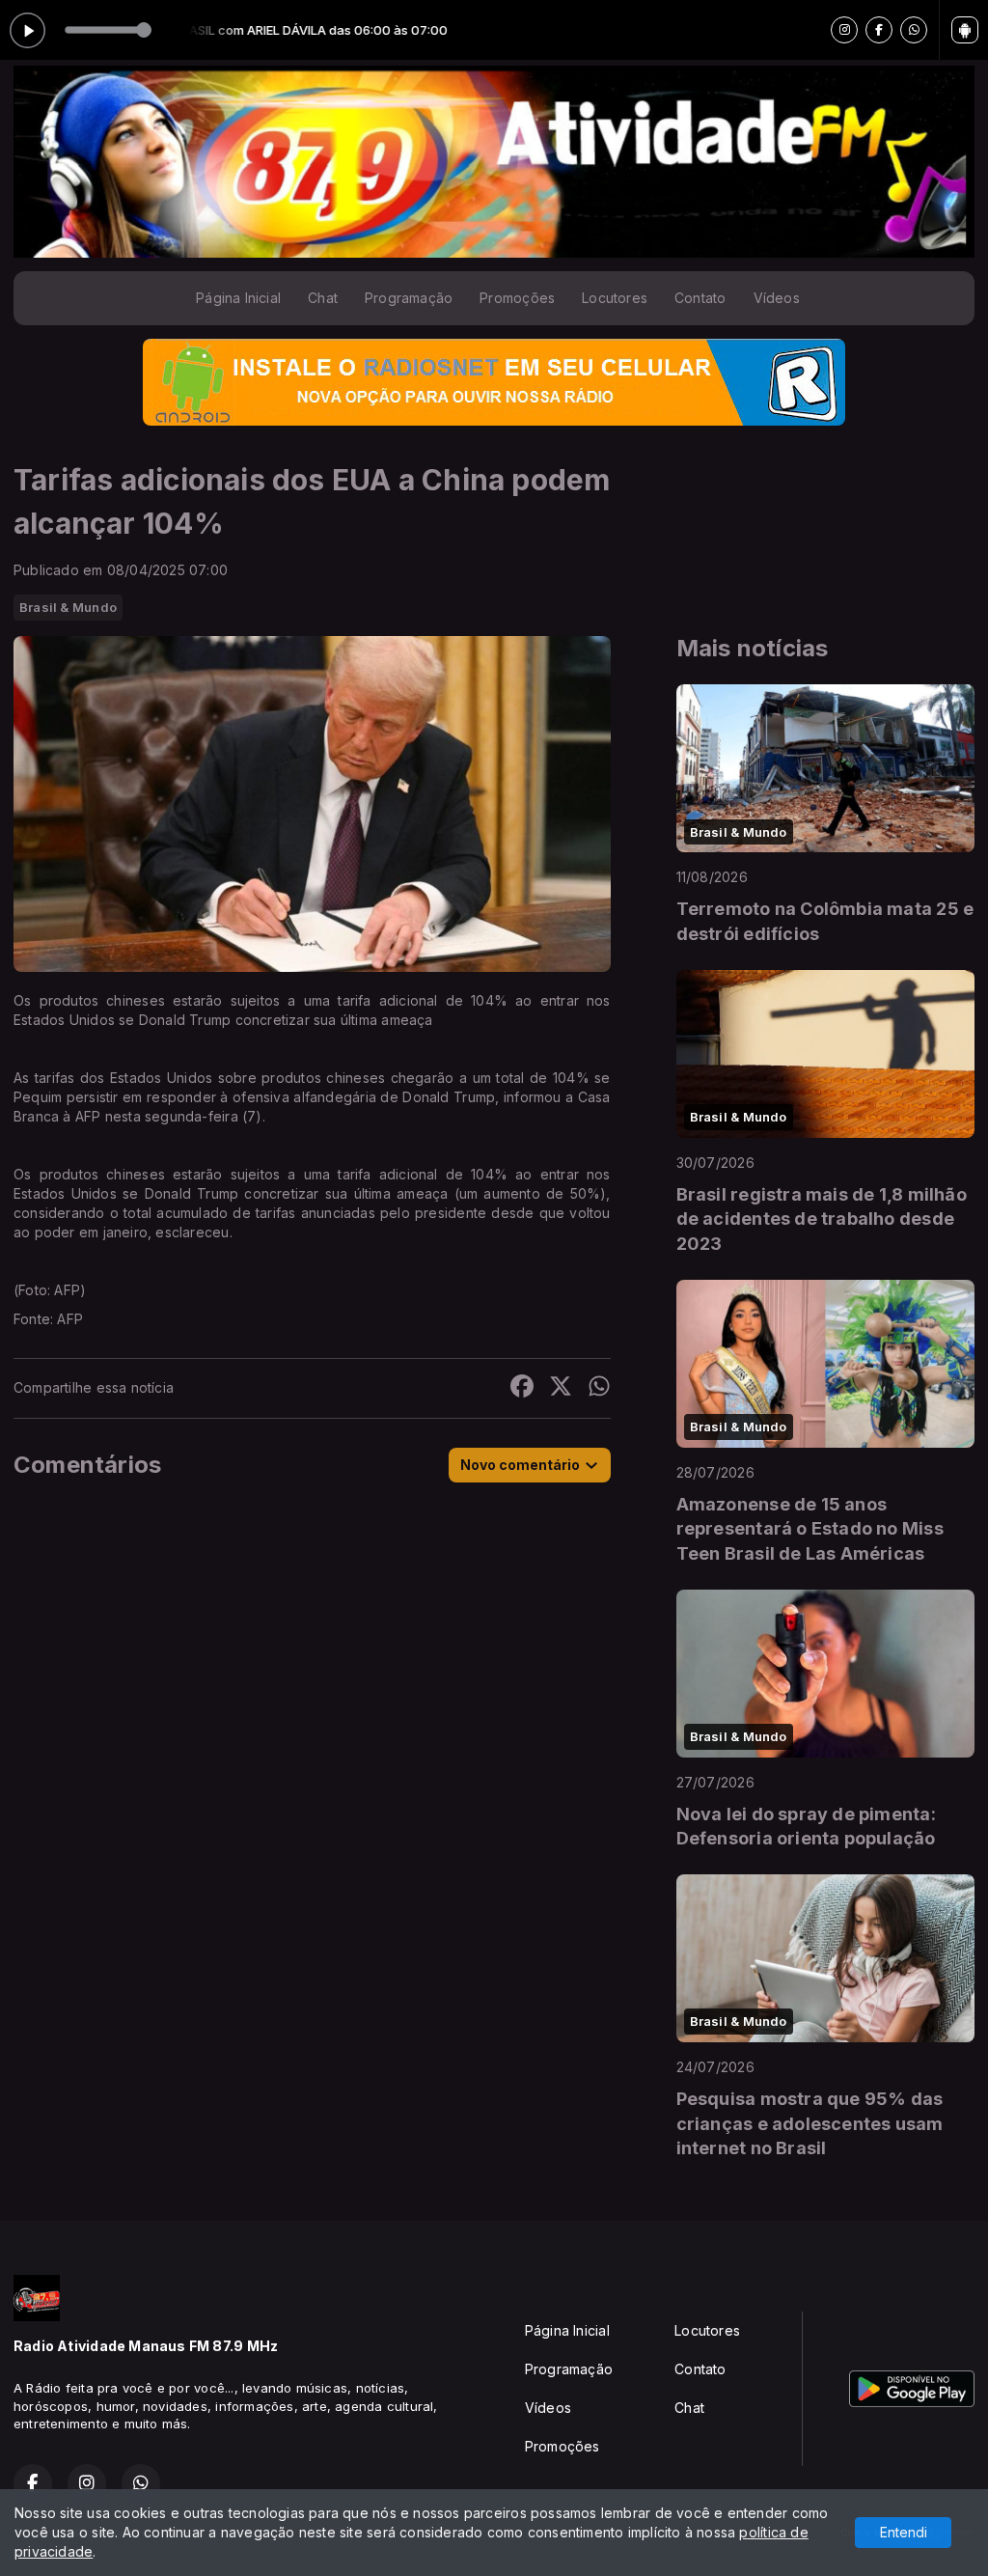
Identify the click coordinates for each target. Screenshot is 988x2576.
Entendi (904, 2532)
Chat (323, 298)
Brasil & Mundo (68, 607)
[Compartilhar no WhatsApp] (599, 1388)
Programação (409, 298)
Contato (700, 298)
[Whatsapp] (914, 30)
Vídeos (777, 298)
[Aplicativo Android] (965, 30)
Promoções (517, 298)
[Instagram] (844, 30)
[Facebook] (879, 30)
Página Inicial (238, 298)
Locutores (615, 298)
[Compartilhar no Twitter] (561, 1388)
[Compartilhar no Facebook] (522, 1388)
